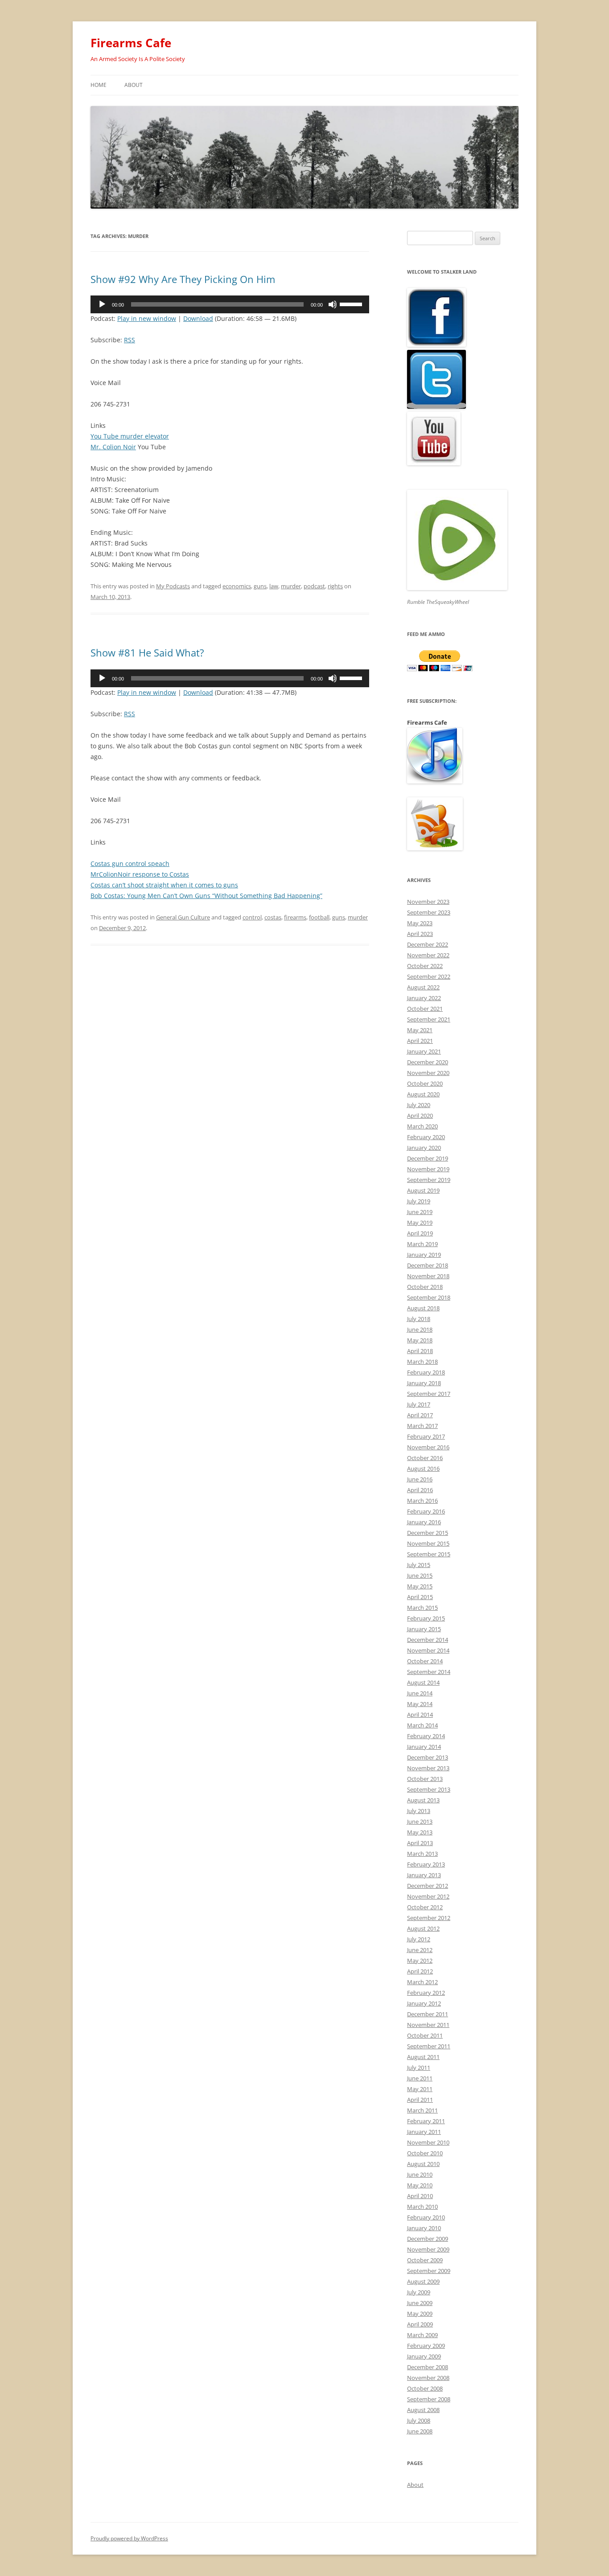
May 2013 (420, 1832)
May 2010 (420, 2185)
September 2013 (429, 1789)
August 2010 (423, 2164)
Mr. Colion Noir (113, 447)
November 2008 (428, 2378)
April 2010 (420, 2196)
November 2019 (428, 1169)
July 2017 (419, 1404)
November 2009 (428, 2249)
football (319, 917)
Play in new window (147, 318)
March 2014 (422, 1725)
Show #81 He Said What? (147, 652)
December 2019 (428, 1158)
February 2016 (426, 1511)
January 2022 (424, 998)
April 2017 (420, 1415)
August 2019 (423, 1190)
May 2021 (420, 1030)
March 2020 (422, 1126)
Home (99, 85)
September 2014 (429, 1672)
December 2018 (428, 1265)
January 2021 (424, 1051)
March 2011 (422, 2110)
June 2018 (420, 1329)
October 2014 (425, 1661)
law (274, 586)
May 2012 (420, 1961)
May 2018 (420, 1340)
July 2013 (419, 1811)
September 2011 (429, 2046)
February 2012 (426, 1993)
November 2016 (428, 1447)
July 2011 (419, 2067)
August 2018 (423, 1308)
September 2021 (429, 1019)
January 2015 (424, 1629)
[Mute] (333, 304)
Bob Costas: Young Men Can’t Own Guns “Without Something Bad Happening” (206, 896)
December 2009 (428, 2239)
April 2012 (420, 1971)
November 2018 (428, 1276)
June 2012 (420, 1950)
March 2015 (422, 1608)
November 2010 (428, 2142)
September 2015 (429, 1554)
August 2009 (423, 2281)
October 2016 (425, 1458)
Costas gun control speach (130, 863)
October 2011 (425, 2035)
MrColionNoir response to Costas (140, 874)
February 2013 (426, 1864)
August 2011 (423, 2057)
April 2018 (420, 1351)
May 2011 (420, 2089)
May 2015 (420, 1586)
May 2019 (420, 1222)
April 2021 (420, 1041)
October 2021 (425, 1009)
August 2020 (423, 1094)
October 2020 (425, 1083)
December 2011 (428, 2014)
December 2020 (428, 1062)
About (134, 85)
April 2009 (420, 2324)
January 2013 (424, 1875)
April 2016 (420, 1490)
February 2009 (426, 2346)
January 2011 (424, 2132)
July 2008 (419, 2420)
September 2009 (429, 2271)
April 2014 (420, 1715)
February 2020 (426, 1137)
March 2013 (422, 1854)
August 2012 (423, 1928)
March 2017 (422, 1426)
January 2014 (424, 1747)
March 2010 (422, 2207)
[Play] (102, 304)
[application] (230, 304)
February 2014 (426, 1736)
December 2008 (428, 2367)
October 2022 (425, 966)
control (252, 917)
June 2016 (420, 1479)
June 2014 (420, 1693)
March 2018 (422, 1362)
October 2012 (425, 1907)
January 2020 (424, 1148)
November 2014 (428, 1650)
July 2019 (419, 1201)
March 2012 (422, 1982)
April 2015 (420, 1597)
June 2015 (420, 1575)
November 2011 (428, 2025)
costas (273, 917)
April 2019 (420, 1233)
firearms (295, 917)
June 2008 (420, 2431)
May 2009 (420, 2313)
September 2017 (429, 1394)
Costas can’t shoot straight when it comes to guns (164, 885)
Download (198, 318)
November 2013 (428, 1768)
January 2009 (424, 2356)
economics (237, 586)
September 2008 (429, 2399)
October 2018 (425, 1287)
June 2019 (420, 1212)
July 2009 (419, 2292)
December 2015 (428, 1533)
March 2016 (422, 1501)
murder (291, 586)
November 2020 (428, 1073)
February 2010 (426, 2217)
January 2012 (424, 2003)
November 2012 (428, 1896)
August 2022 (423, 987)
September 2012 (429, 1918)
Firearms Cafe (131, 43)
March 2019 (422, 1244)
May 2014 (420, 1704)
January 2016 (424, 1522)
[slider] (352, 304)
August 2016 (423, 1468)
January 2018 (424, 1383)
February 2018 (426, 1372)
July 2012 (419, 1939)
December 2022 (428, 944)
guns (260, 586)
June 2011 (420, 2078)
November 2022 (428, 955)
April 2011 (420, 2100)
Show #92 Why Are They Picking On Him (183, 279)
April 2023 (420, 934)
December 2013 (428, 1757)
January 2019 (424, 1255)
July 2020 (419, 1105)
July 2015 (419, 1565)
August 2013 (423, 1800)
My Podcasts (173, 586)
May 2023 (420, 923)
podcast (314, 586)
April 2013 (420, 1843)
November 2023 (428, 902)
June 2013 (420, 1821)
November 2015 (428, 1543)
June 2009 (420, 2303)
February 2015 (426, 1618)
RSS (130, 340)
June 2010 (420, 2174)
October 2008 (425, 2388)
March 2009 (422, 2335)
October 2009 (425, 2260)
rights (335, 586)
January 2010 (424, 2228)
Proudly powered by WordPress (129, 2538)
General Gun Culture (183, 917)
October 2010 (425, 2153)
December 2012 (428, 1886)
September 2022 (429, 976)
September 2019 (429, 1180)
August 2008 (423, 2410)
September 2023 (429, 912)
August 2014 (423, 1682)
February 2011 (426, 2121)
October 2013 (425, 1779)
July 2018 (419, 1319)
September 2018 (429, 1297)
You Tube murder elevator (130, 436)
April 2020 (420, 1116)
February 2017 (426, 1436)
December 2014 (428, 1640)
